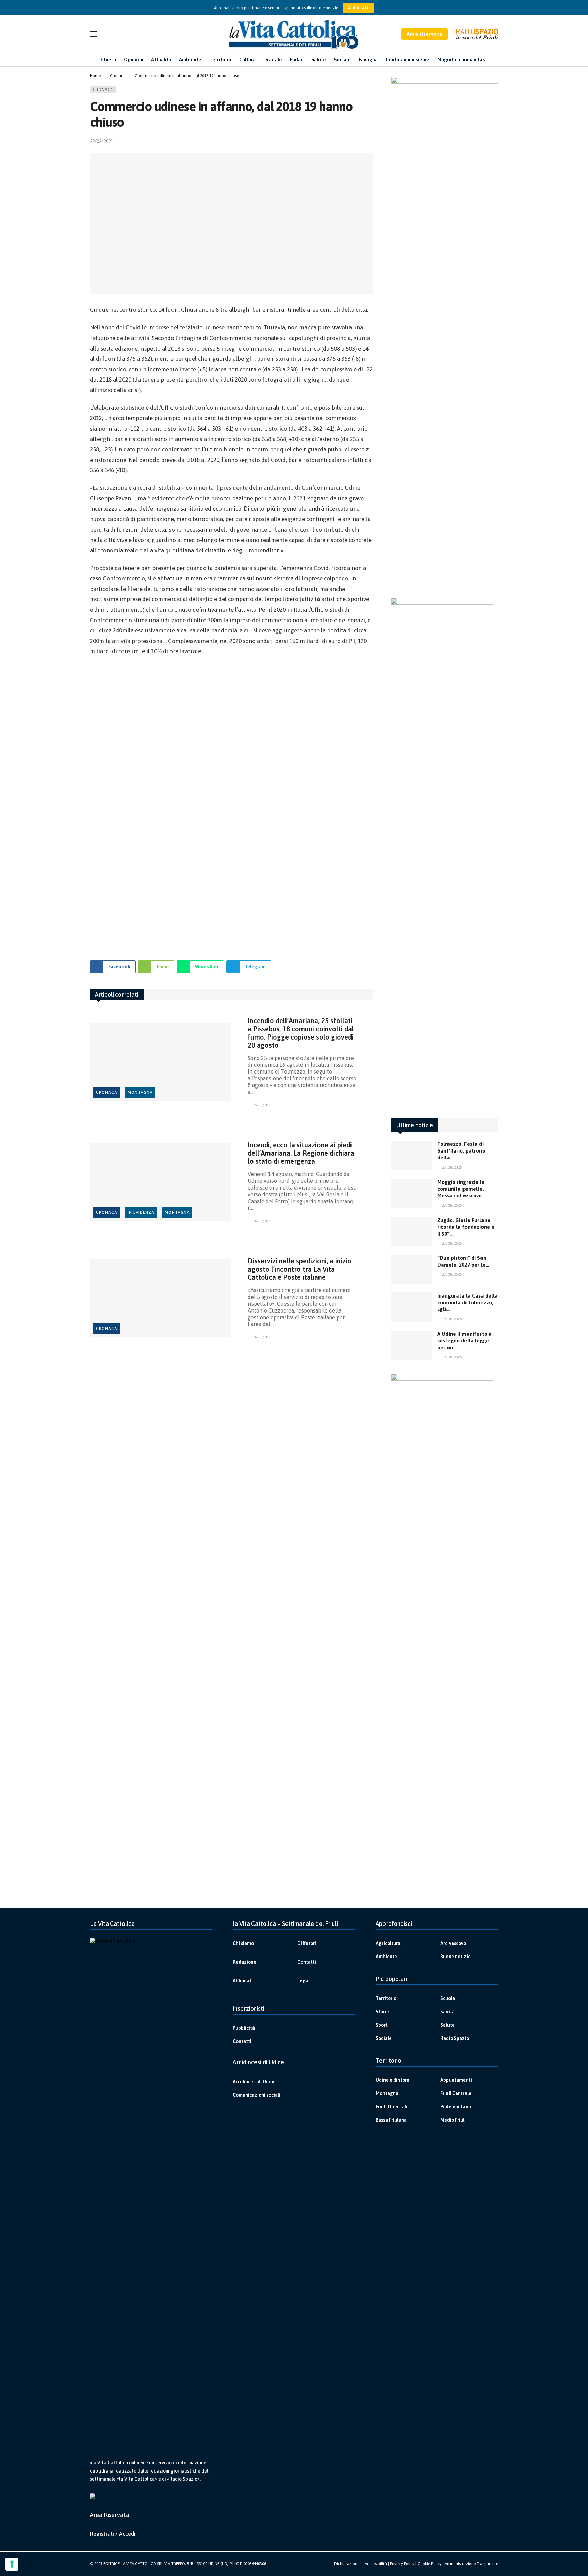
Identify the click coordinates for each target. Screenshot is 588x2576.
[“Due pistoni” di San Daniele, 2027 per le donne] (412, 1269)
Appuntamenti (456, 2080)
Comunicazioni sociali (257, 2095)
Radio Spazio (455, 2038)
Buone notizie (455, 1957)
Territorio (386, 1998)
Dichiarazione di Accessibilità (361, 2564)
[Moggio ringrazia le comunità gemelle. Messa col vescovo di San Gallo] (412, 1193)
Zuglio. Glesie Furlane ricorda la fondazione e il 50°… (466, 1227)
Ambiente (386, 1957)
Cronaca (103, 90)
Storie (382, 2012)
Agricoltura (388, 1943)
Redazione (244, 1962)
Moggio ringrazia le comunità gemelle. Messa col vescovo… (461, 1189)
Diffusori (307, 1943)
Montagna (140, 1092)
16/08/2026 (262, 1105)
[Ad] (231, 805)
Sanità (447, 2012)
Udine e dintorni (393, 2080)
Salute (447, 2025)
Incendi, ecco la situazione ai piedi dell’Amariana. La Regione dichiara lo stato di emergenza (301, 1153)
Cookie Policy (430, 2564)
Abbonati (358, 8)
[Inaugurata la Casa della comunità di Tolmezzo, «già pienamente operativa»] (412, 1307)
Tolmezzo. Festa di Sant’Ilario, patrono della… (461, 1151)
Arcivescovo (453, 1943)
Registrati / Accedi (113, 2534)
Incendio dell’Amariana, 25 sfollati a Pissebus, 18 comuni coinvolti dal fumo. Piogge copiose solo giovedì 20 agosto (301, 1033)
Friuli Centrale (456, 2093)
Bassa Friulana (391, 2120)
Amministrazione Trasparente (471, 2564)
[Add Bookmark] (370, 141)
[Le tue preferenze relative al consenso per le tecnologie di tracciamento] (12, 2564)
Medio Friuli (453, 2120)
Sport (382, 2025)
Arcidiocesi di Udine (254, 2082)
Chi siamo (243, 1943)
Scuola (448, 1998)
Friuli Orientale (392, 2107)
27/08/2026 (452, 1167)
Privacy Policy (402, 2564)
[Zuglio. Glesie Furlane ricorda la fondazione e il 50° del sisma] (412, 1231)
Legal (304, 1981)
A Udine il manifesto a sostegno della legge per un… (464, 1341)
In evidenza (141, 1212)
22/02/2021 (101, 141)
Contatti (307, 1962)
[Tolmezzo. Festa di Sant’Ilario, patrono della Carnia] (412, 1155)
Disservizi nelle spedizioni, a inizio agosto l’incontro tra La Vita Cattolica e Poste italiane (300, 1269)
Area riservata (424, 34)
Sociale (384, 2038)
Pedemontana (456, 2107)
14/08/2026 (262, 1221)
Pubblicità (244, 2028)
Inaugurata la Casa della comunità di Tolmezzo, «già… (468, 1302)
